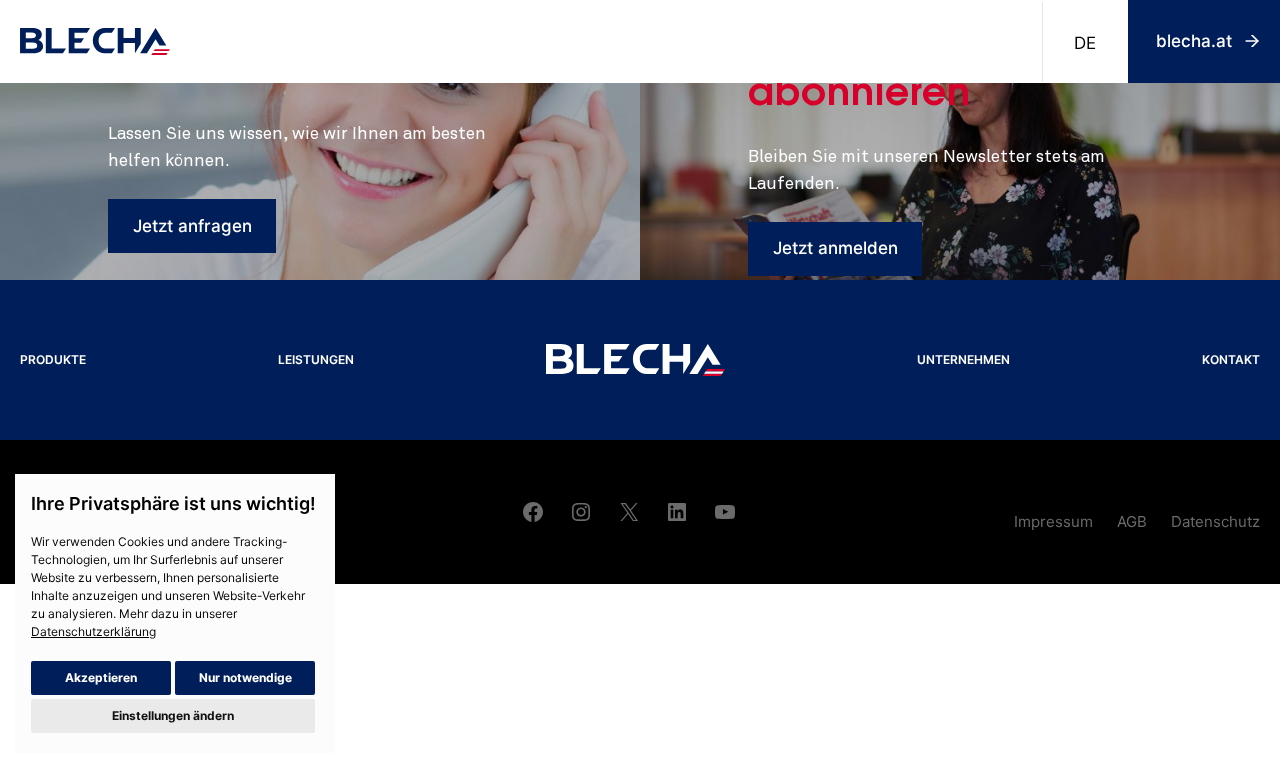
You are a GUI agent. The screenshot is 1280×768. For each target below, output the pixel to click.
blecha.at (1194, 41)
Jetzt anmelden (835, 248)
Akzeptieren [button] (101, 677)
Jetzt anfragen (192, 226)
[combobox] (1085, 42)
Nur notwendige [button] (245, 677)
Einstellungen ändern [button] (173, 715)
